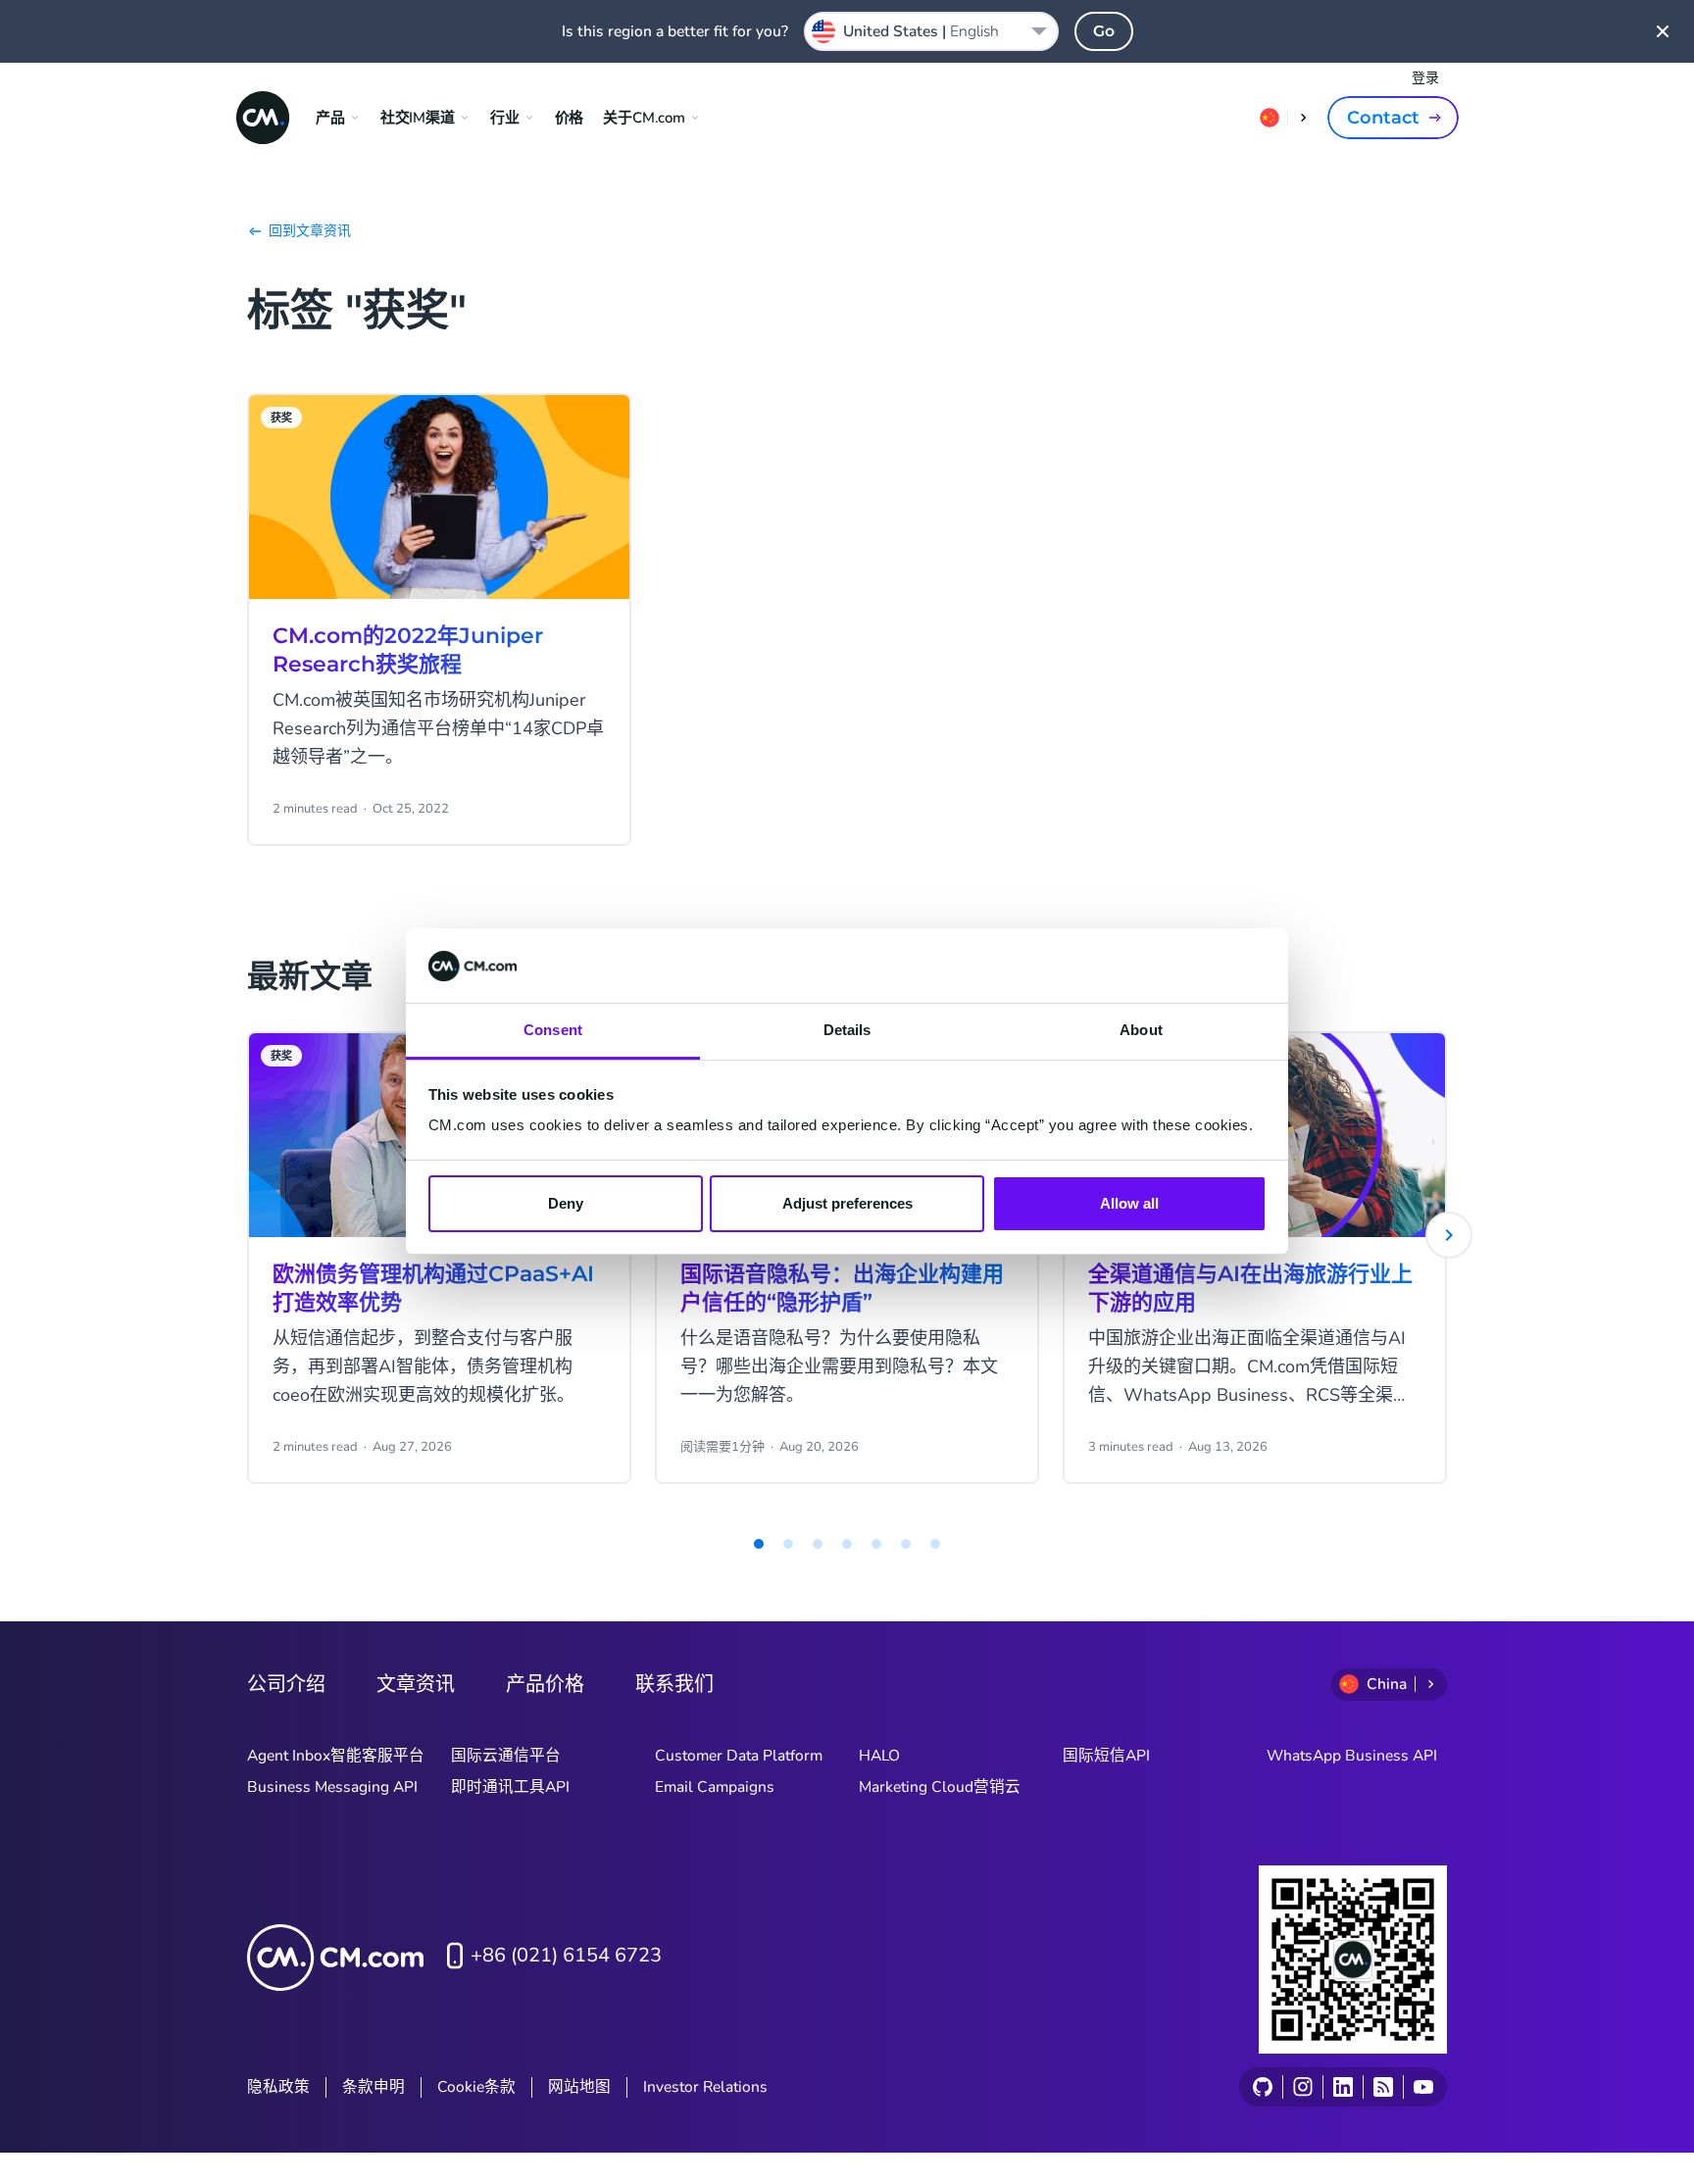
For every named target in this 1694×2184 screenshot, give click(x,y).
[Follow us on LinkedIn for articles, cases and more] (1343, 2087)
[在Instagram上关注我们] (1302, 2087)
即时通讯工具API (510, 1787)
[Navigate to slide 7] (906, 1544)
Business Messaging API (332, 1787)
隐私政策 (278, 2087)
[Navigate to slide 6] (876, 1544)
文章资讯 (416, 1684)
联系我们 (674, 1684)
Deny (566, 1203)
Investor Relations (705, 2087)
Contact (1383, 118)
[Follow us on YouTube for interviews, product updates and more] (1423, 2087)
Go (1104, 31)
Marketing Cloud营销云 (940, 1787)
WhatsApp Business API (1352, 1756)
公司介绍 (286, 1684)
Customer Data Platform (739, 1756)
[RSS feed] (1383, 2087)
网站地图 (579, 2087)
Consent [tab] (553, 1031)
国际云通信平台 (506, 1756)
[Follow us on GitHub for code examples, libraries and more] (1263, 2087)
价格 (570, 118)
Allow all (1129, 1203)
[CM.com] (263, 118)
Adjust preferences (847, 1203)
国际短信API (1106, 1756)
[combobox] (931, 31)
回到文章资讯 (310, 231)
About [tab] (1141, 1031)
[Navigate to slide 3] (788, 1544)
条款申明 (374, 2087)
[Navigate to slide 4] (818, 1544)
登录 (1425, 78)
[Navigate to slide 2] (759, 1544)
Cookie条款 (476, 2087)
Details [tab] (847, 1031)
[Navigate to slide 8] (935, 1544)
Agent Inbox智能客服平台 (336, 1756)
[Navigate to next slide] (1449, 1235)
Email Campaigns (715, 1787)
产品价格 (545, 1684)
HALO (879, 1756)
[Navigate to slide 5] (847, 1544)
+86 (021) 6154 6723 (566, 1955)
